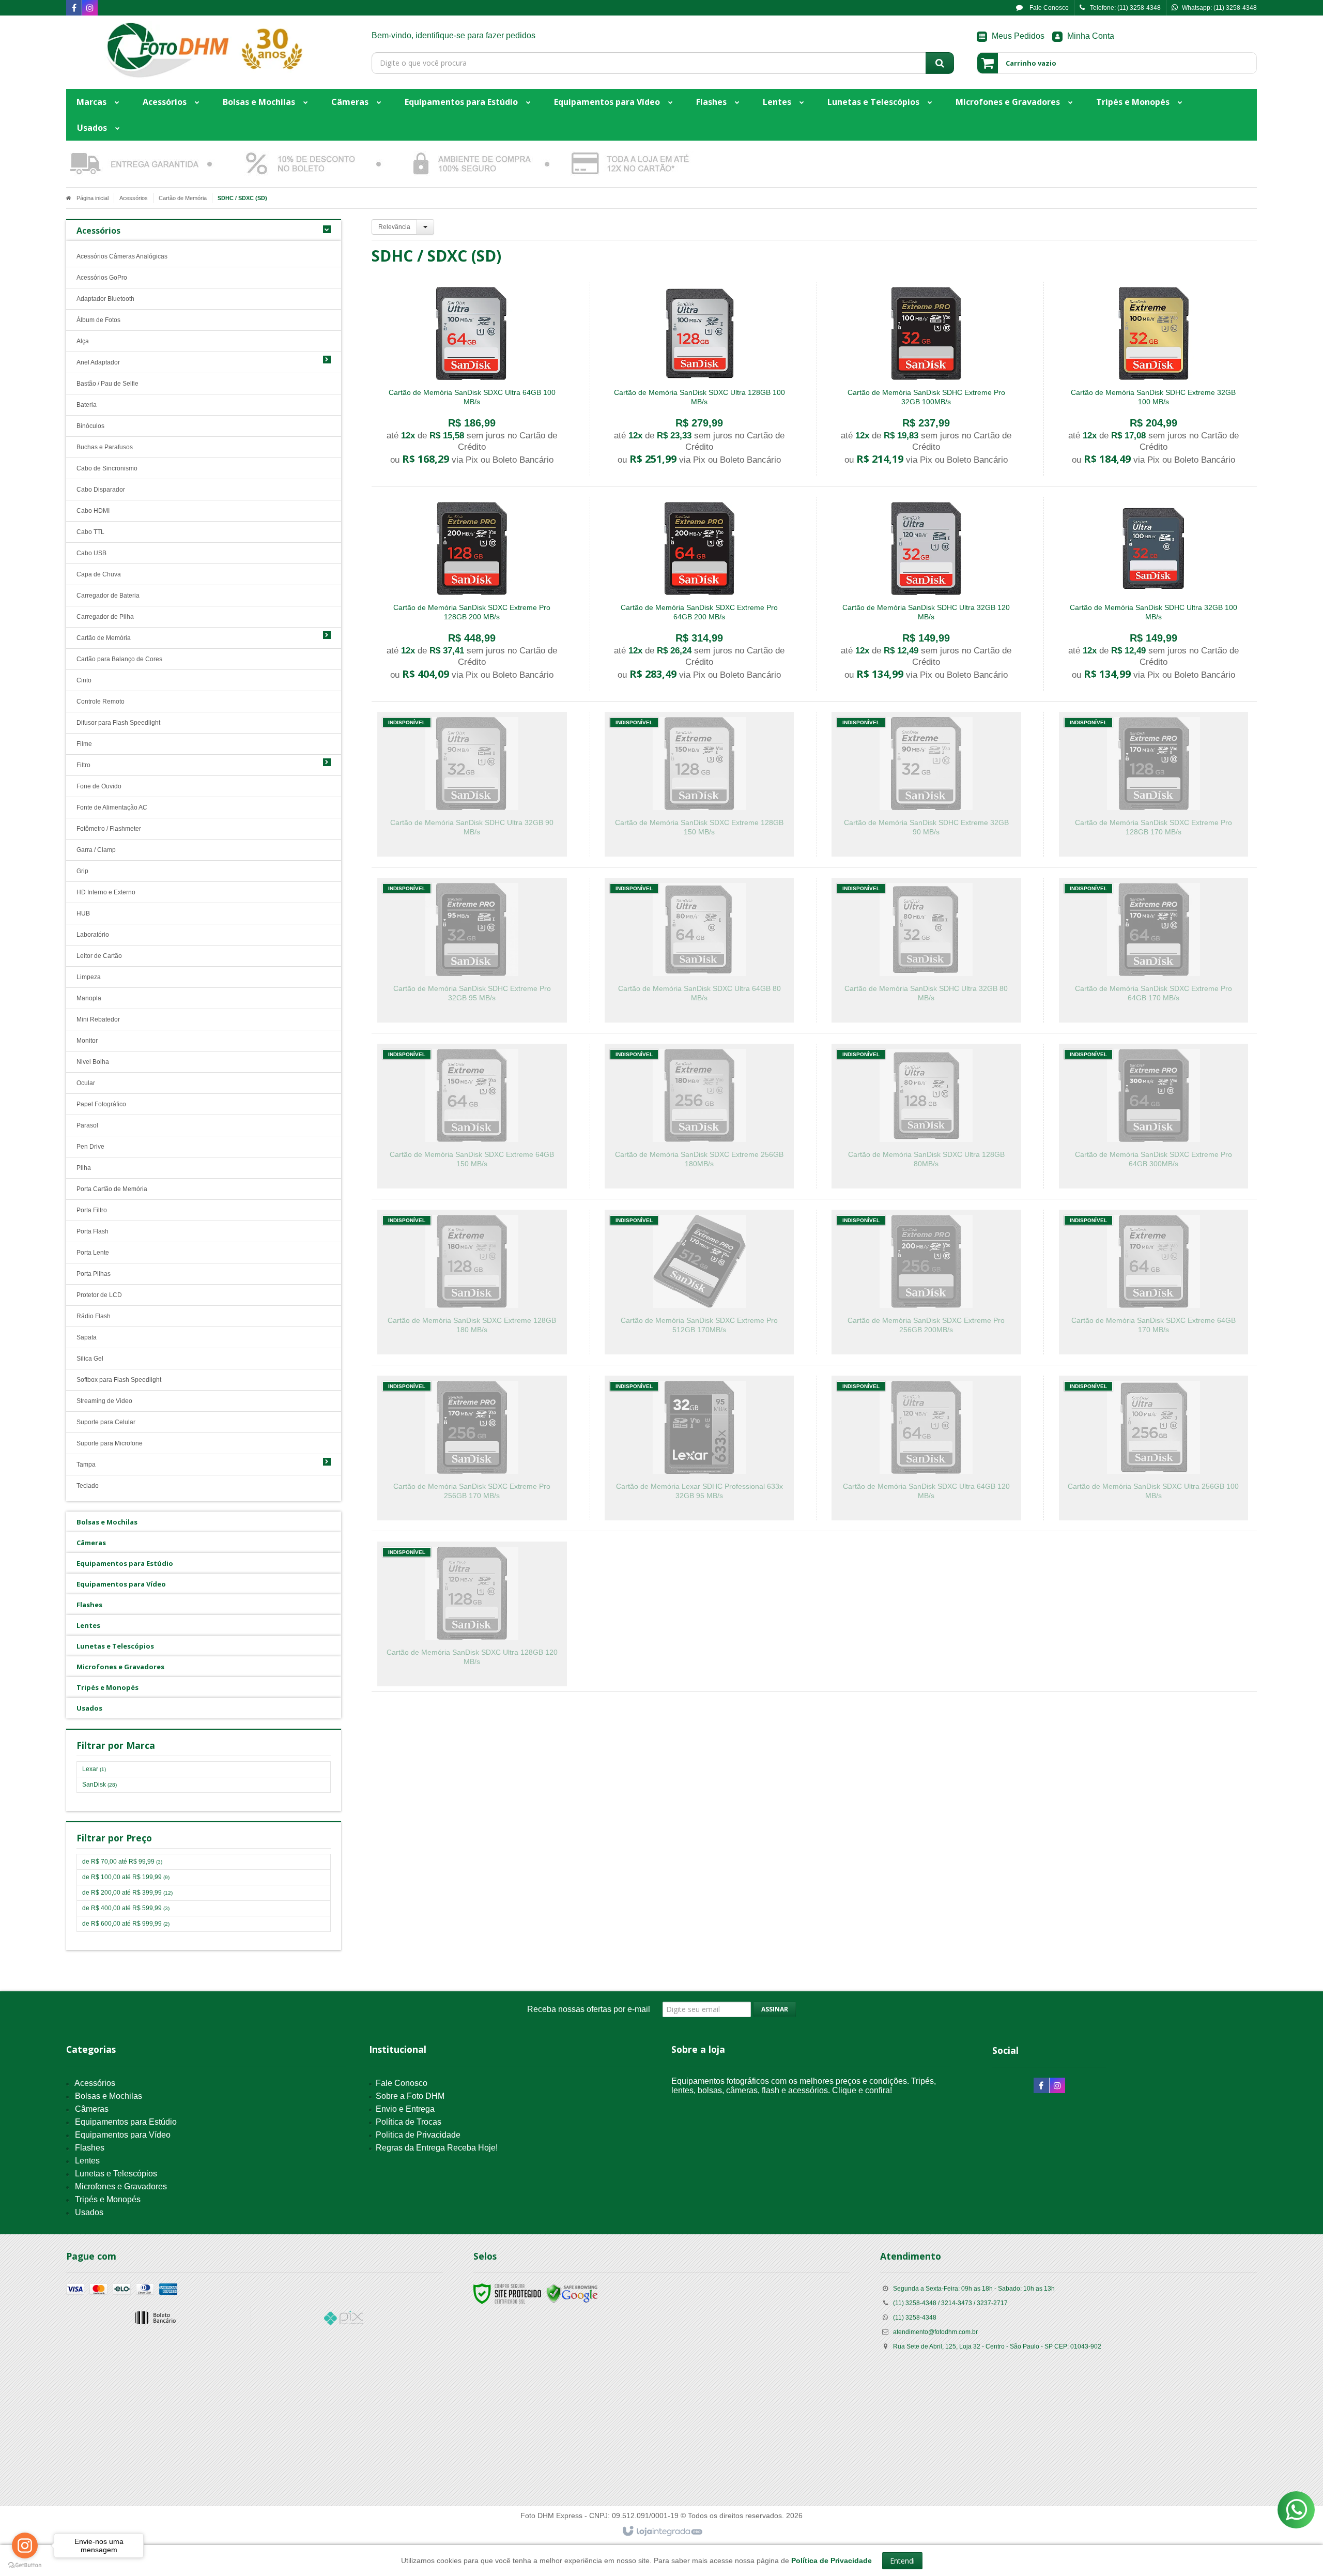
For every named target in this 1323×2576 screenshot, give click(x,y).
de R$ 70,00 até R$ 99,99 (122, 1862)
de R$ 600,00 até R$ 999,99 (126, 1924)
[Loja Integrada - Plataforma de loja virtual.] (662, 2532)
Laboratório (93, 935)
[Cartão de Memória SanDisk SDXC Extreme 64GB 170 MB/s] (1153, 1282)
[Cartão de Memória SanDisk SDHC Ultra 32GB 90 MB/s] (472, 784)
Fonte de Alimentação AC (112, 807)
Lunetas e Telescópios (116, 2174)
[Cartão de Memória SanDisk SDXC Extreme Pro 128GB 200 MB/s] (472, 594)
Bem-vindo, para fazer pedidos (453, 35)
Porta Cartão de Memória (112, 1189)
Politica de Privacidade (418, 2135)
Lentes (87, 2161)
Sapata (87, 1337)
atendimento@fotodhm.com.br (935, 2332)
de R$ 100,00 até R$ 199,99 (126, 1877)
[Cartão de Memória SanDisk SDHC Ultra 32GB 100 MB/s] (1153, 594)
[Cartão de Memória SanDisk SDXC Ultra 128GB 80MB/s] (926, 1116)
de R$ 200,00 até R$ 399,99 (127, 1893)
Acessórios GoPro (102, 278)
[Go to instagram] (25, 2545)
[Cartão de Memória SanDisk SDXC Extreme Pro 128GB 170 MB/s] (1153, 784)
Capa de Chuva (99, 574)
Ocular (86, 1083)
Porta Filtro (92, 1210)
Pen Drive (90, 1147)
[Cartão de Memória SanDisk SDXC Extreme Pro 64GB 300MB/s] (1153, 1116)
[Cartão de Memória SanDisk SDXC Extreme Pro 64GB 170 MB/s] (1153, 950)
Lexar (94, 1769)
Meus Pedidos (1018, 36)
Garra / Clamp (96, 850)
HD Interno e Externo (106, 892)
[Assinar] (775, 2009)
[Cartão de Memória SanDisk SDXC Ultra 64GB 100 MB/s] (472, 379)
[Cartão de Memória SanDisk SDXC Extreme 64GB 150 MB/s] (472, 1116)
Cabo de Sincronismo (107, 468)
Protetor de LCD (99, 1295)
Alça (83, 341)
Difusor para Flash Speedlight (118, 723)
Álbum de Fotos (98, 320)
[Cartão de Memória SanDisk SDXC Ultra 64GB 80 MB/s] (699, 950)
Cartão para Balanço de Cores (119, 659)
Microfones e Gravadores (121, 2186)
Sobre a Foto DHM (410, 2096)
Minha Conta (1091, 36)
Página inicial (93, 198)
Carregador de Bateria (108, 596)
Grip (82, 871)
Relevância (394, 227)
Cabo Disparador (101, 490)
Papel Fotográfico (101, 1104)
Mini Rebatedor (98, 1019)
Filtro (83, 765)
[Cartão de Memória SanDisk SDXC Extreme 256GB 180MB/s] (699, 1116)
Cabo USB (91, 553)
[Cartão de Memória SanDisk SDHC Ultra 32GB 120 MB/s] (926, 594)
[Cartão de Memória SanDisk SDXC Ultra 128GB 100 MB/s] (699, 379)
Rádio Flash (94, 1316)
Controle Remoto (101, 702)
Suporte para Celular (106, 1422)
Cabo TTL (90, 532)
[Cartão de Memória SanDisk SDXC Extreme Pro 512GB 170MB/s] (699, 1282)
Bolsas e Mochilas (109, 2096)
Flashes (90, 2148)
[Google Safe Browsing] (572, 2293)
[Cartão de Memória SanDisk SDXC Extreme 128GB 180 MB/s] (472, 1282)
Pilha (84, 1168)
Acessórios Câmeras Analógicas (122, 256)
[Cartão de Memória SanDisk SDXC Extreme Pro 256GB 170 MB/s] (472, 1448)
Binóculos (90, 426)
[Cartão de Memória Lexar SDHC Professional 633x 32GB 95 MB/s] (699, 1448)
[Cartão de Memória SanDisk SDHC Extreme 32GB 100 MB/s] (1153, 379)
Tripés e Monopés (108, 2199)
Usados (89, 2212)
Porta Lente (93, 1253)
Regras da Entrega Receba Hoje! (437, 2148)
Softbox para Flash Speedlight (119, 1380)
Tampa (86, 1465)
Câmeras (92, 2109)
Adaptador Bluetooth (105, 299)
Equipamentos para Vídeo (123, 2135)
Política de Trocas (409, 2122)
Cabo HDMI (93, 511)
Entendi (902, 2561)
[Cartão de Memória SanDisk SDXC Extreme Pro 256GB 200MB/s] (926, 1282)
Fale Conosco (1048, 8)
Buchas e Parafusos (105, 447)
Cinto (84, 680)
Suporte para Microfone (110, 1443)
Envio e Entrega (405, 2109)
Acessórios (134, 198)
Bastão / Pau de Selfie (107, 384)
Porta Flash (93, 1231)
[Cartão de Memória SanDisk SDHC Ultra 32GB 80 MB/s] (926, 950)
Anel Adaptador (98, 362)
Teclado (88, 1486)
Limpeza (89, 977)
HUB (83, 913)
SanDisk (99, 1785)
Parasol (87, 1125)
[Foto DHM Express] (204, 50)
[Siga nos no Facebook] (74, 9)
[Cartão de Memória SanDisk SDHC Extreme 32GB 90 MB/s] (926, 784)
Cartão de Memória (183, 198)
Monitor (87, 1041)
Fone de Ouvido (99, 786)
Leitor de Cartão (99, 956)
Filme (84, 744)
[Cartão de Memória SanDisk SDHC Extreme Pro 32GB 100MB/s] (926, 379)
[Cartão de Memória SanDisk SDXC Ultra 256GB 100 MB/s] (1153, 1448)
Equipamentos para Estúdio (126, 2122)
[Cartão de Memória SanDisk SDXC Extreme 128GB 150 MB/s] (699, 784)
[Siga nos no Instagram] (90, 9)
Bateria (87, 405)
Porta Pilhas (94, 1274)
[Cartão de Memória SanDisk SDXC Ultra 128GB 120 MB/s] (472, 1614)
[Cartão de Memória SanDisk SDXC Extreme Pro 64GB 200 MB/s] (699, 594)
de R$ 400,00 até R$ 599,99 (126, 1908)
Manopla (89, 998)
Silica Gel (90, 1359)
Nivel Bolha (93, 1062)
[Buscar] (940, 63)
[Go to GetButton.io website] (25, 2565)
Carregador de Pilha (105, 617)
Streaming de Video (104, 1401)
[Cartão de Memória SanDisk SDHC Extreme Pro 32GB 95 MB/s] (472, 950)
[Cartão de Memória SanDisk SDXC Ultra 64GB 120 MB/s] (926, 1448)
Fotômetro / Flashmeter (109, 829)
